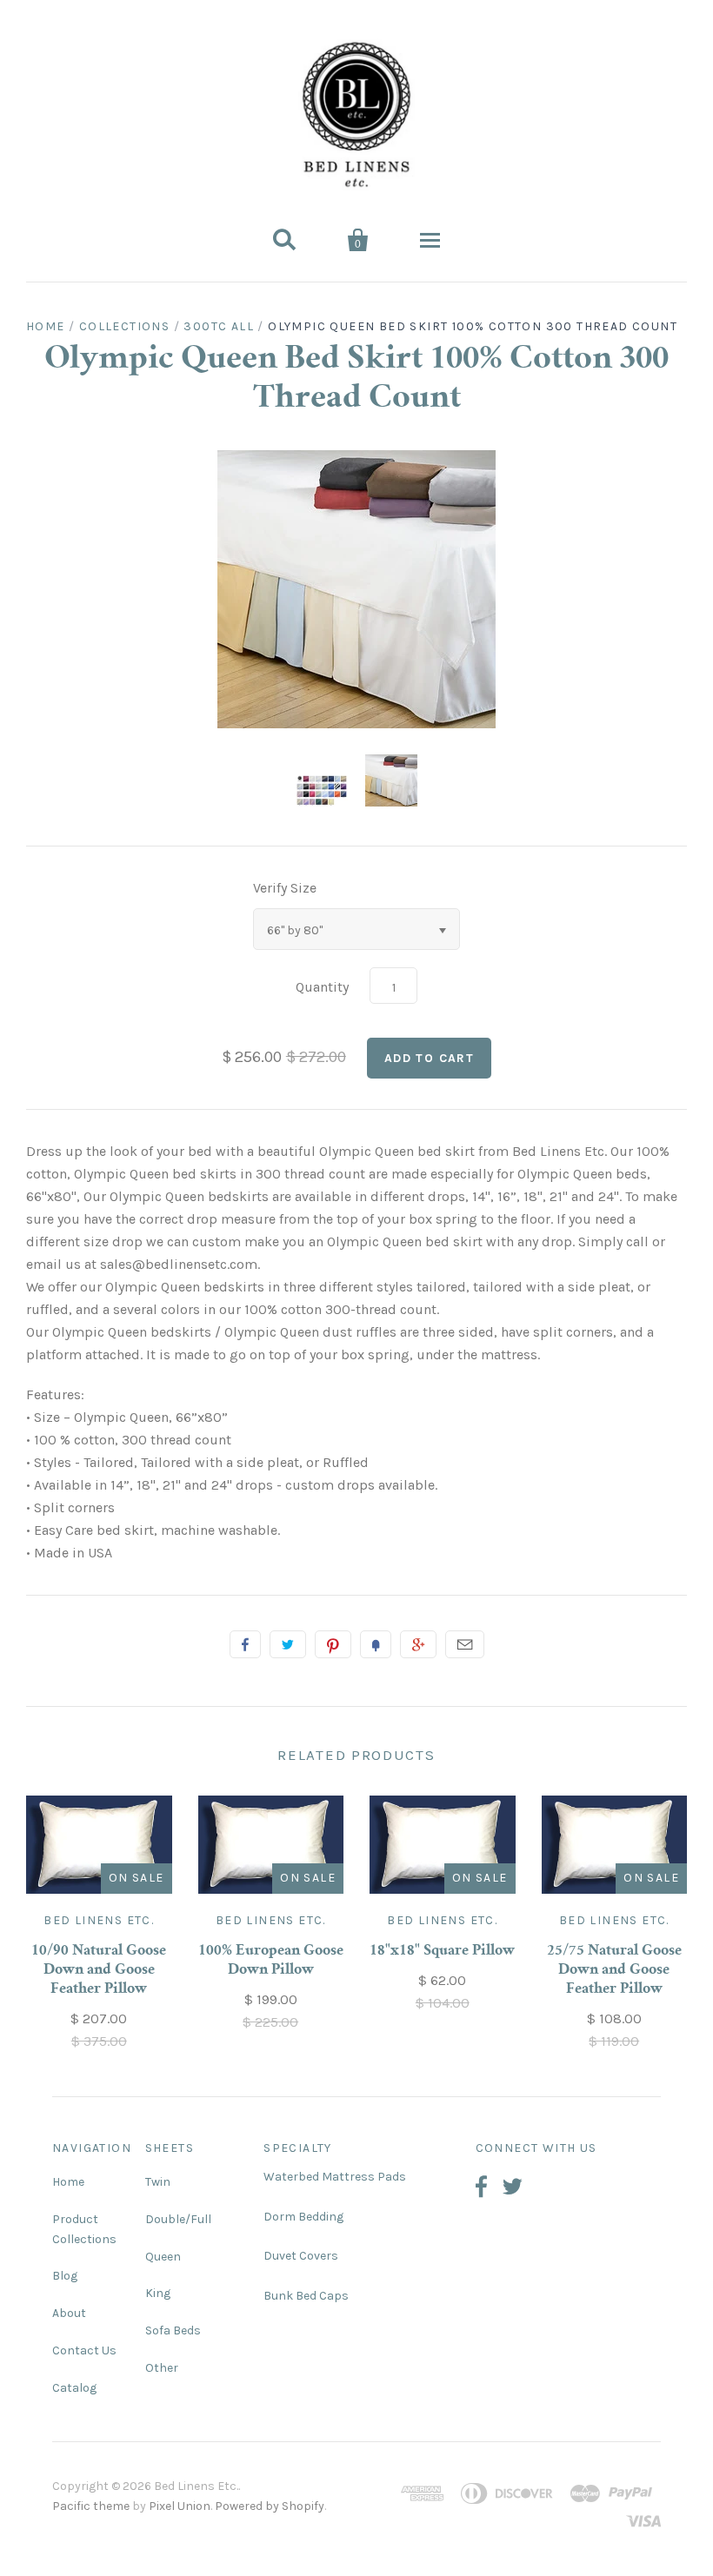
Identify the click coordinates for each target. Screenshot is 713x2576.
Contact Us (84, 2350)
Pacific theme (91, 2506)
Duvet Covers (301, 2256)
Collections (124, 326)
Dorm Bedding (303, 2217)
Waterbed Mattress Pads (335, 2177)
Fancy (376, 1644)
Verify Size (285, 888)
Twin (158, 2182)
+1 (418, 1644)
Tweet (288, 1644)
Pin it (333, 1644)
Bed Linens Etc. (99, 1920)
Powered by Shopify (270, 2506)
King (158, 2293)
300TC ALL (219, 326)
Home (46, 326)
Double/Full (178, 2219)
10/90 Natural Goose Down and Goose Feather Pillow (99, 1970)
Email (465, 1644)
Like (245, 1644)
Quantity (322, 987)
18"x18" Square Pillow (442, 1951)
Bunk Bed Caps (306, 2296)
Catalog (74, 2388)
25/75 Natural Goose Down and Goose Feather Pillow (614, 1970)
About (69, 2313)
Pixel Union (180, 2506)
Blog (65, 2276)
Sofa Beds (173, 2330)
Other (162, 2368)
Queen (163, 2257)
